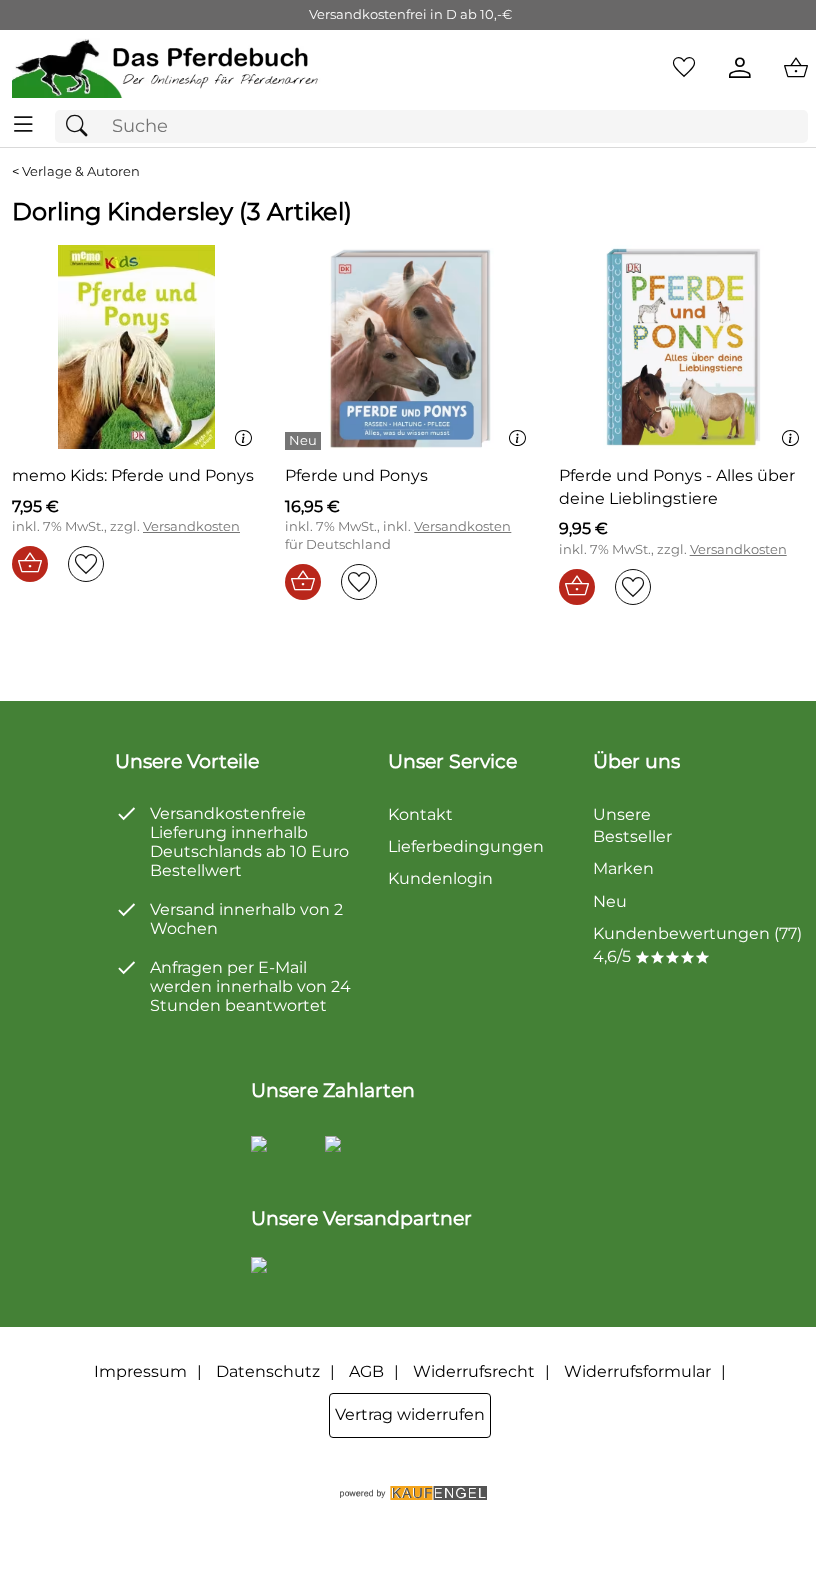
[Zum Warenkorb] (796, 68)
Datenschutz (268, 1371)
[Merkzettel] (684, 68)
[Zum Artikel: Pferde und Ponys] (409, 347)
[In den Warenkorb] (30, 564)
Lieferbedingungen (466, 846)
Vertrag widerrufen (410, 1414)
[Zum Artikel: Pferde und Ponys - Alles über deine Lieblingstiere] (683, 347)
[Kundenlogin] (740, 68)
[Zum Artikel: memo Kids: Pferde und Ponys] (136, 347)
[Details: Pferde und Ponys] (305, 441)
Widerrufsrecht (474, 1371)
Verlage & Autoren (81, 171)
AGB (366, 1371)
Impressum (140, 1371)
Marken (623, 868)
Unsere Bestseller (632, 825)
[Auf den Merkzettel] (86, 564)
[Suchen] (82, 126)
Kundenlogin (440, 878)
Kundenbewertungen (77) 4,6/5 (697, 944)
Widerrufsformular (637, 1371)
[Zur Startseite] (166, 68)
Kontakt (420, 814)
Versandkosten (191, 526)
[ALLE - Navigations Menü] (23, 124)
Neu (610, 901)
